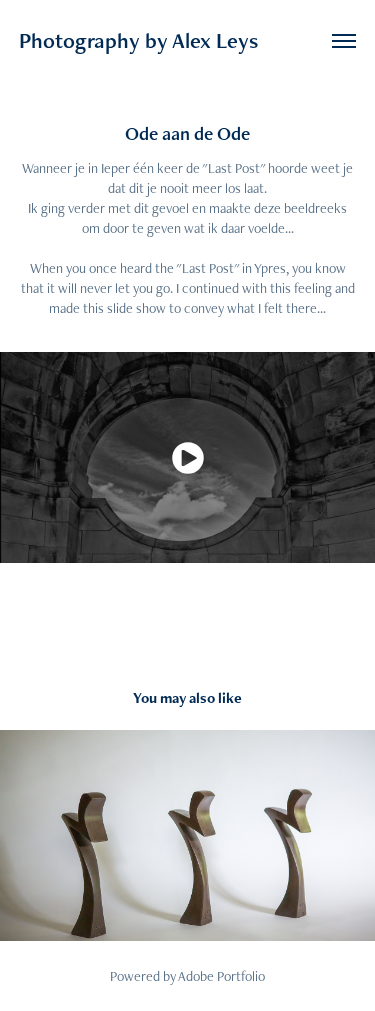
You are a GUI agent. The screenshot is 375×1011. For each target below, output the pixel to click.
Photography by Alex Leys (138, 40)
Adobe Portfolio (221, 976)
